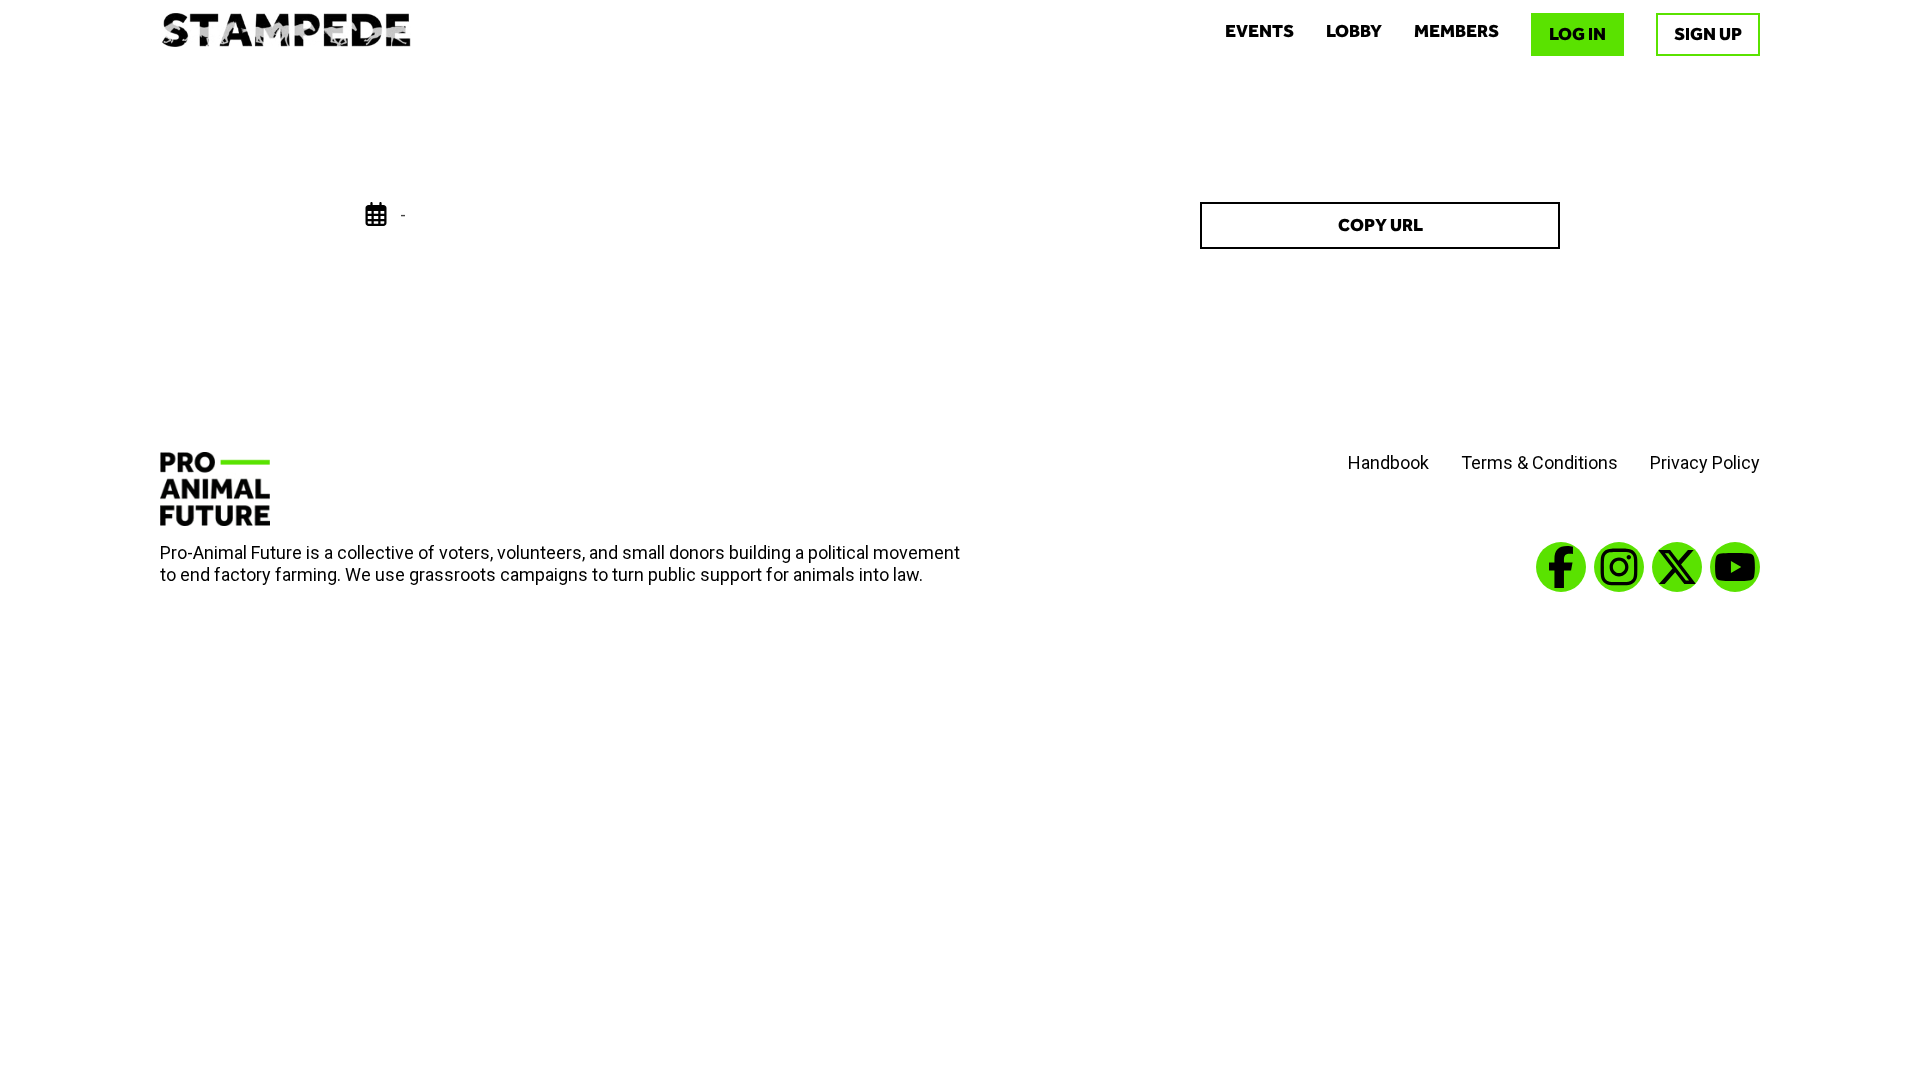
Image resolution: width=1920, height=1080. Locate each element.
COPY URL (1380, 225)
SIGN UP (1708, 34)
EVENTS (1259, 31)
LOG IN (1577, 34)
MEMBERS (1456, 31)
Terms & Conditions (1539, 462)
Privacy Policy (1705, 462)
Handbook (1388, 462)
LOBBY (1354, 31)
